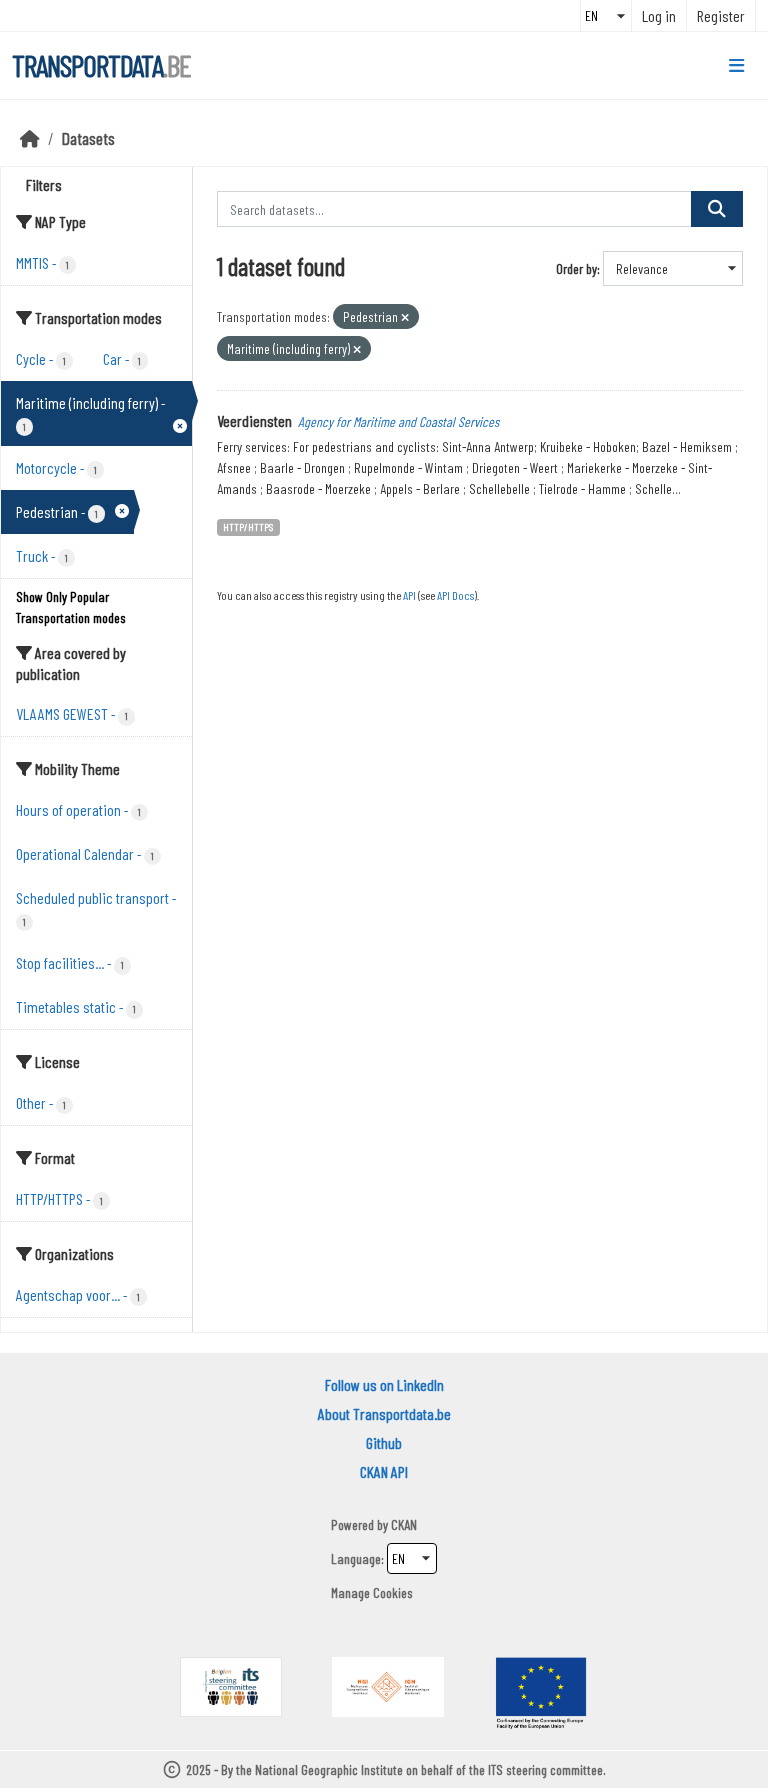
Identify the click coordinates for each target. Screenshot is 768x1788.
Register (721, 15)
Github (384, 1442)
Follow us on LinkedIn (384, 1384)
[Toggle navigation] (736, 66)
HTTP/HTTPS (248, 526)
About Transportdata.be (384, 1413)
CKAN (404, 1524)
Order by (576, 268)
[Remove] (405, 317)
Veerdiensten (254, 420)
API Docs (455, 595)
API (409, 595)
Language (356, 1558)
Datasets (88, 138)
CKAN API (384, 1471)
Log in (659, 15)
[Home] (30, 138)
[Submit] (717, 209)
